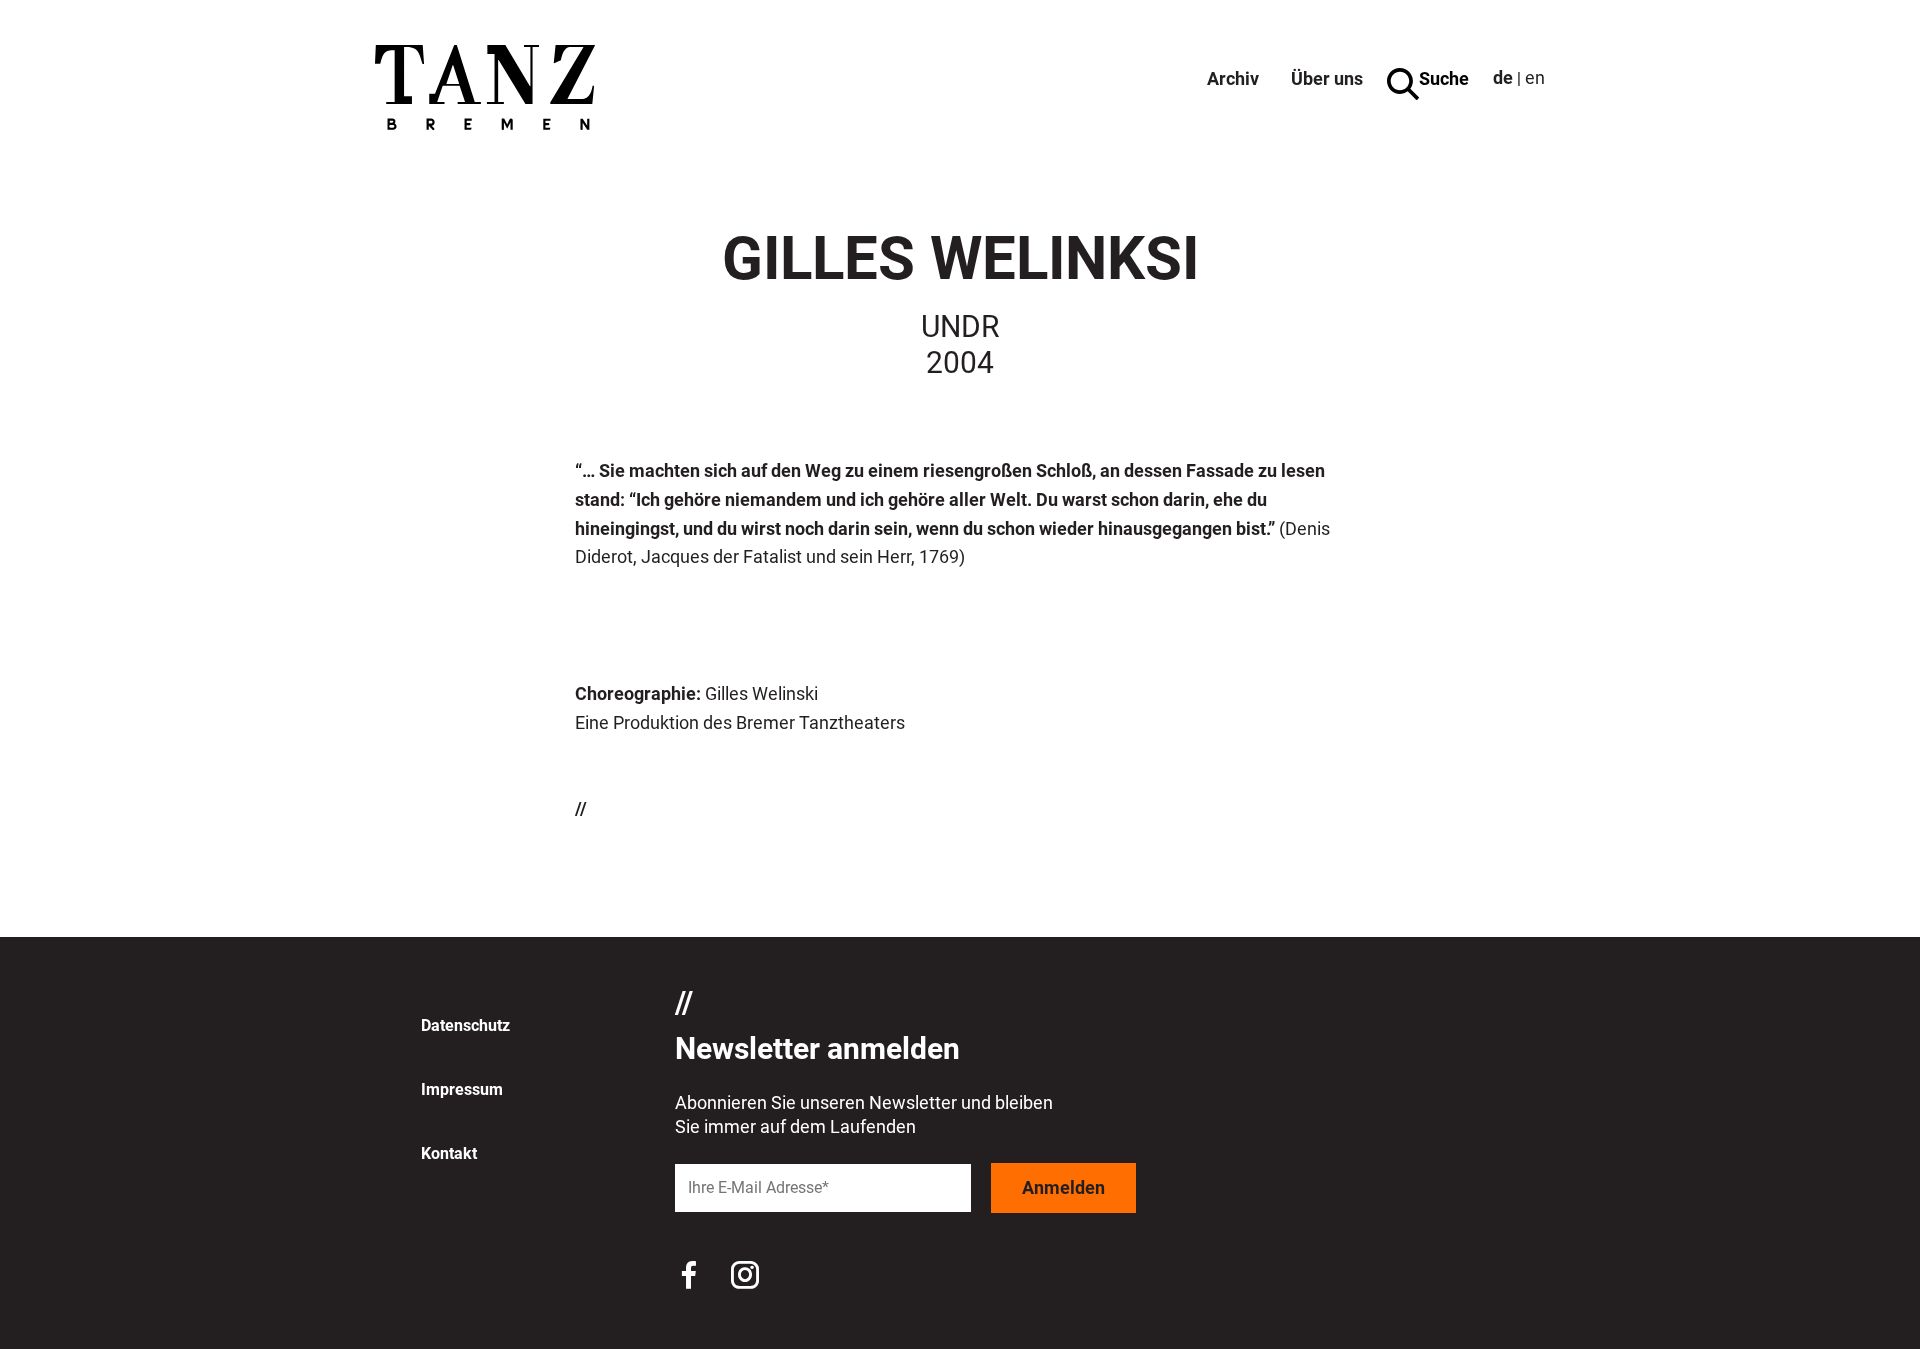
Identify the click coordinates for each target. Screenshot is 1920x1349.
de (1503, 77)
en (1535, 77)
